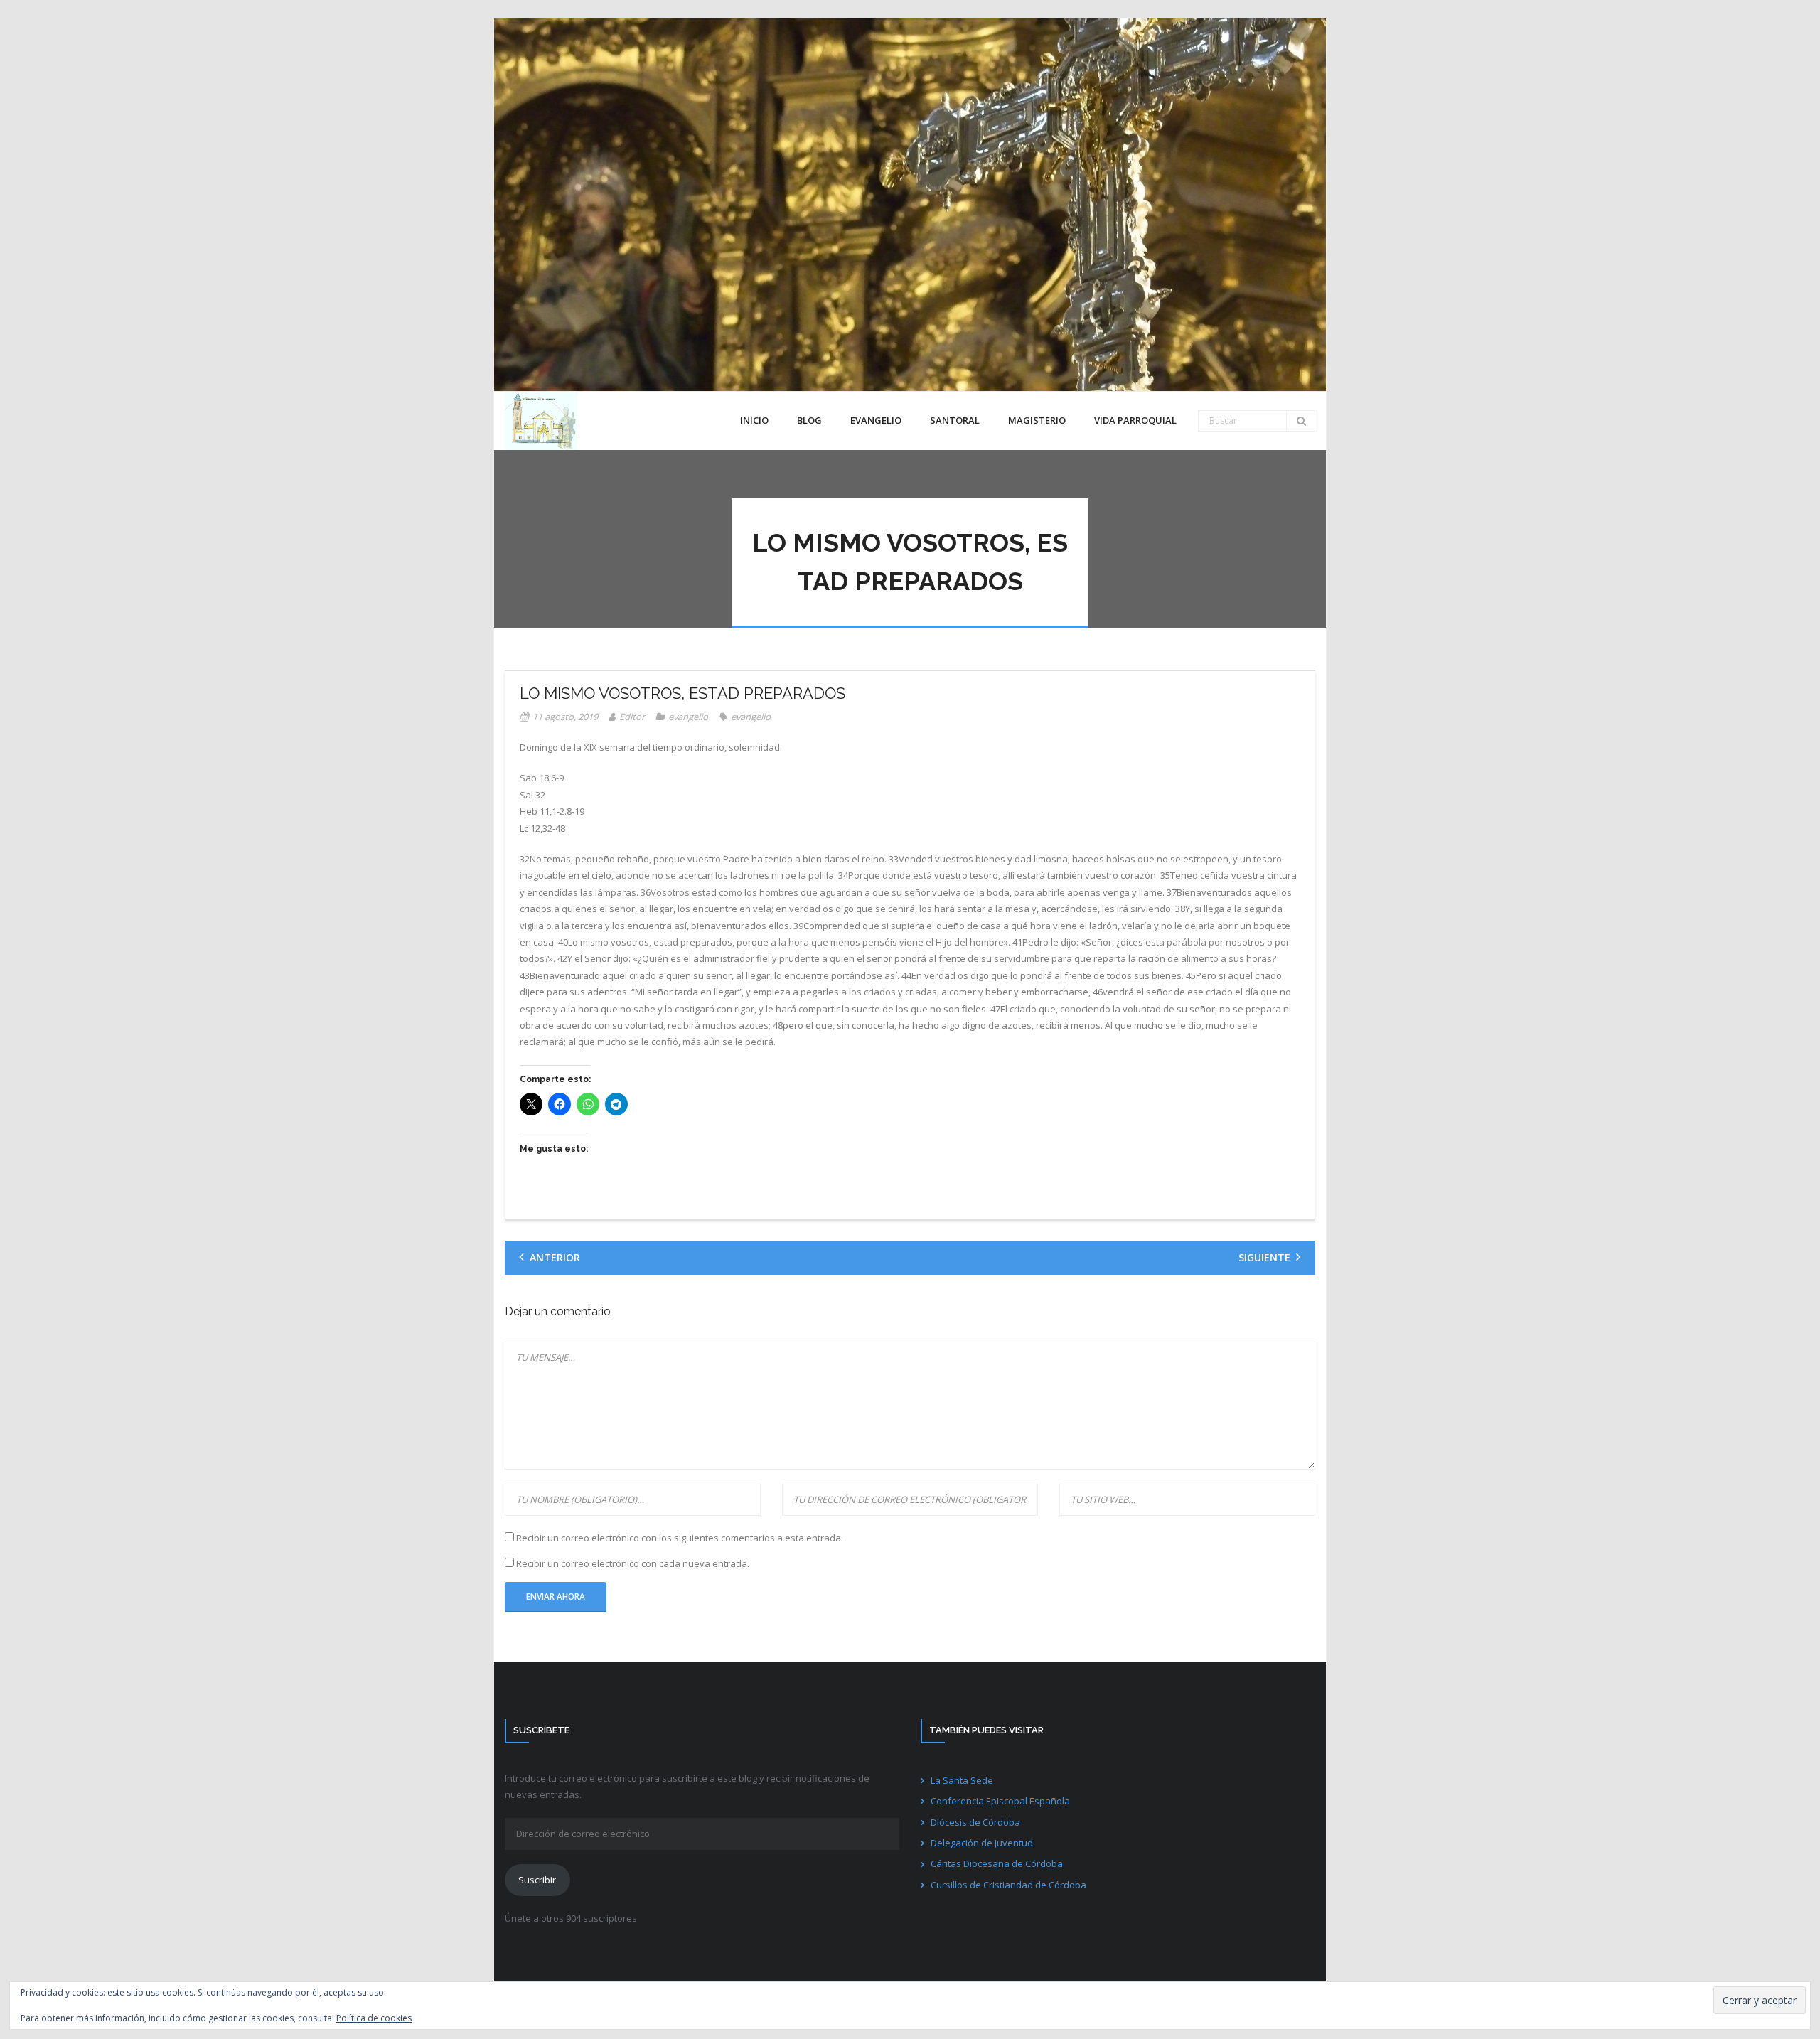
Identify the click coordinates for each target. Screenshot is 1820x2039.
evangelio (688, 717)
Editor (632, 717)
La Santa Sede (962, 1780)
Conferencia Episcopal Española (1000, 1801)
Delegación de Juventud (982, 1843)
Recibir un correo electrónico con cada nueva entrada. (633, 1563)
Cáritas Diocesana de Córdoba (997, 1863)
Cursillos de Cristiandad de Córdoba (1008, 1885)
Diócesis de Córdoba (975, 1822)
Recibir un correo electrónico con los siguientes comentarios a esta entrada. (680, 1538)
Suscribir (537, 1880)
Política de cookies (374, 2018)
